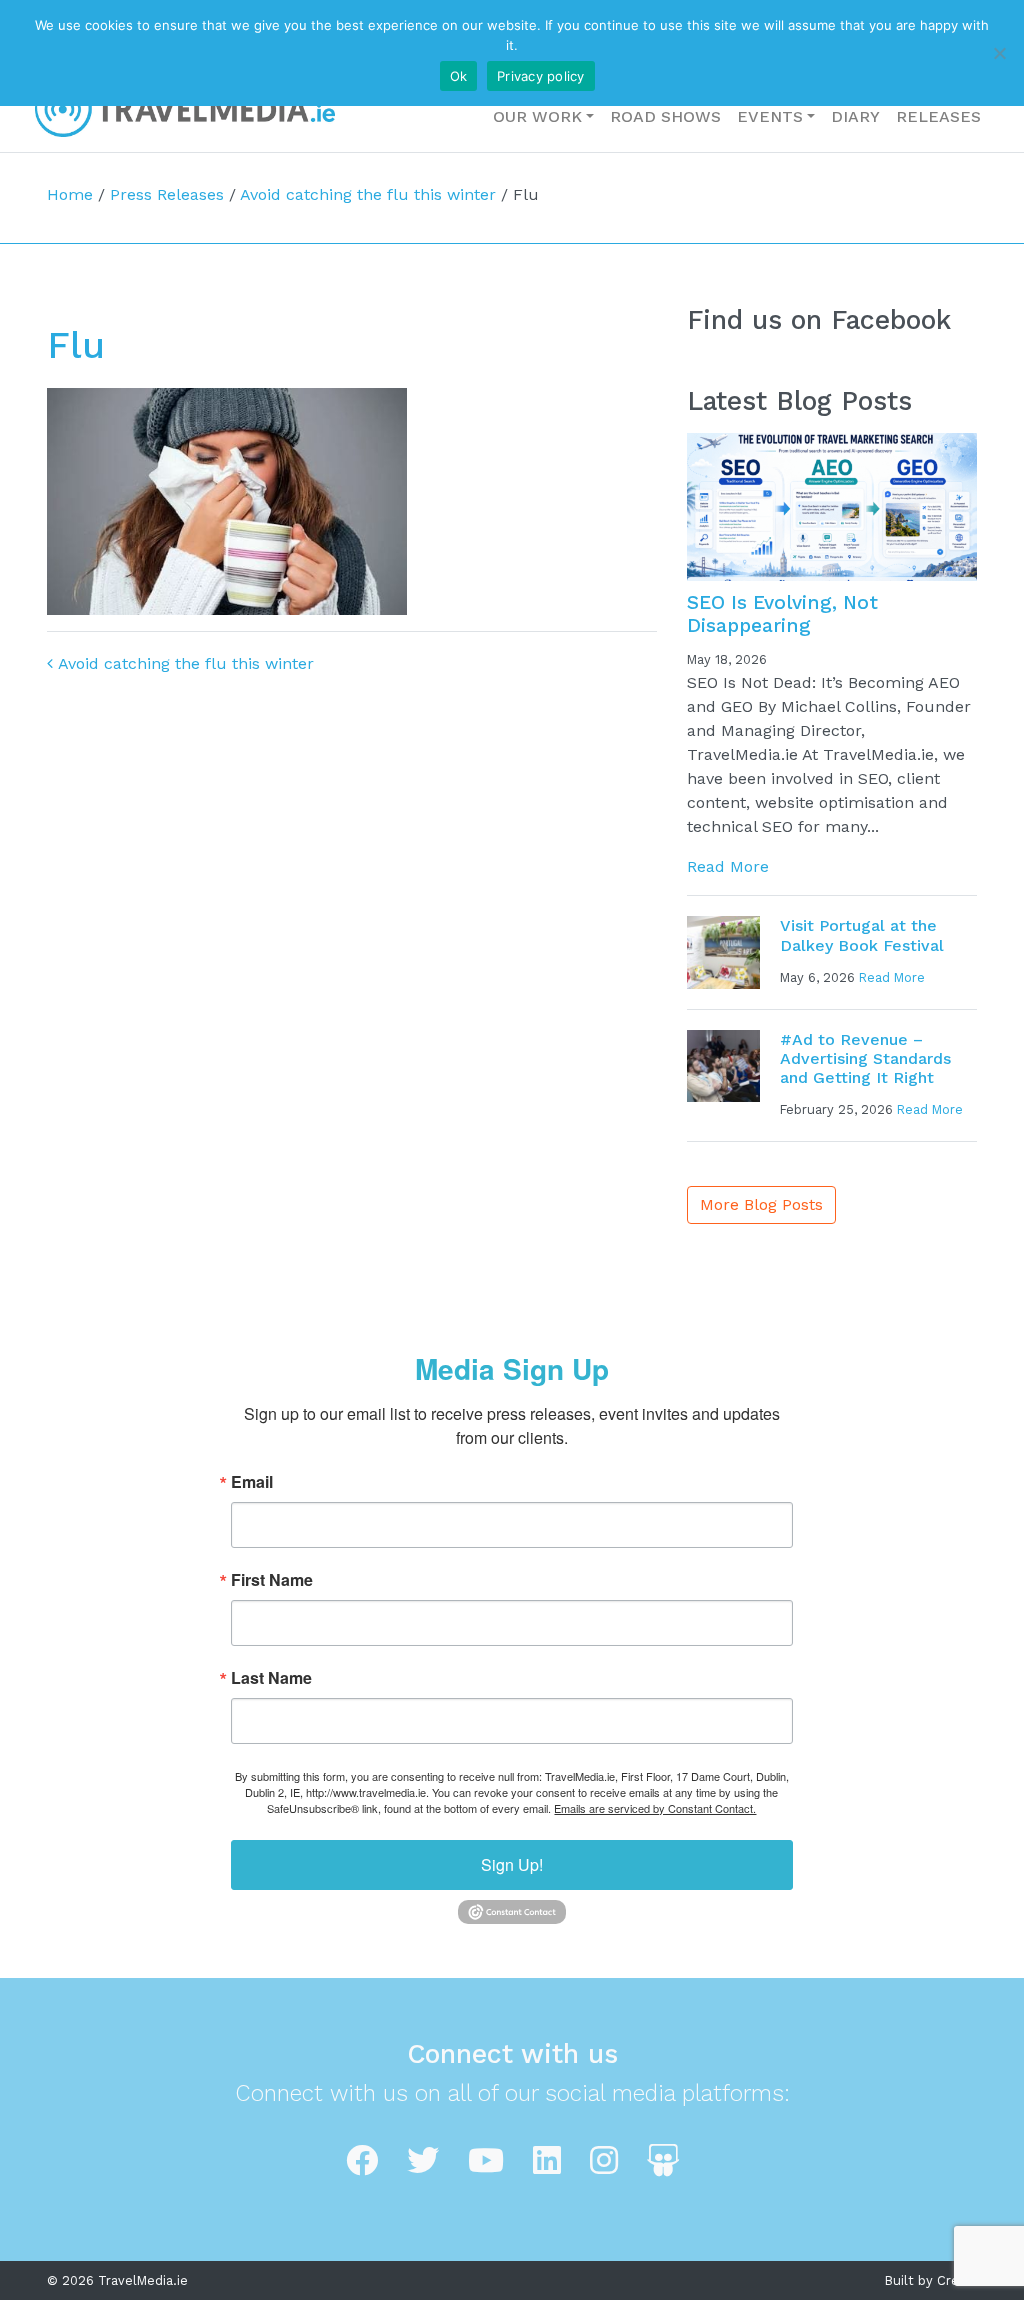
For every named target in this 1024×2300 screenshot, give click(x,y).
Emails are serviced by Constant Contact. (655, 1808)
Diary (855, 116)
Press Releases (167, 194)
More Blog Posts (761, 1204)
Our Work (537, 116)
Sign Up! (512, 1864)
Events (770, 116)
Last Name (271, 1678)
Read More (728, 866)
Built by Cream (931, 2280)
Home (70, 194)
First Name (272, 1580)
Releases (938, 116)
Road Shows (665, 116)
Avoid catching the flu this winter (368, 194)
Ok (459, 76)
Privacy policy (541, 76)
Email (252, 1482)
